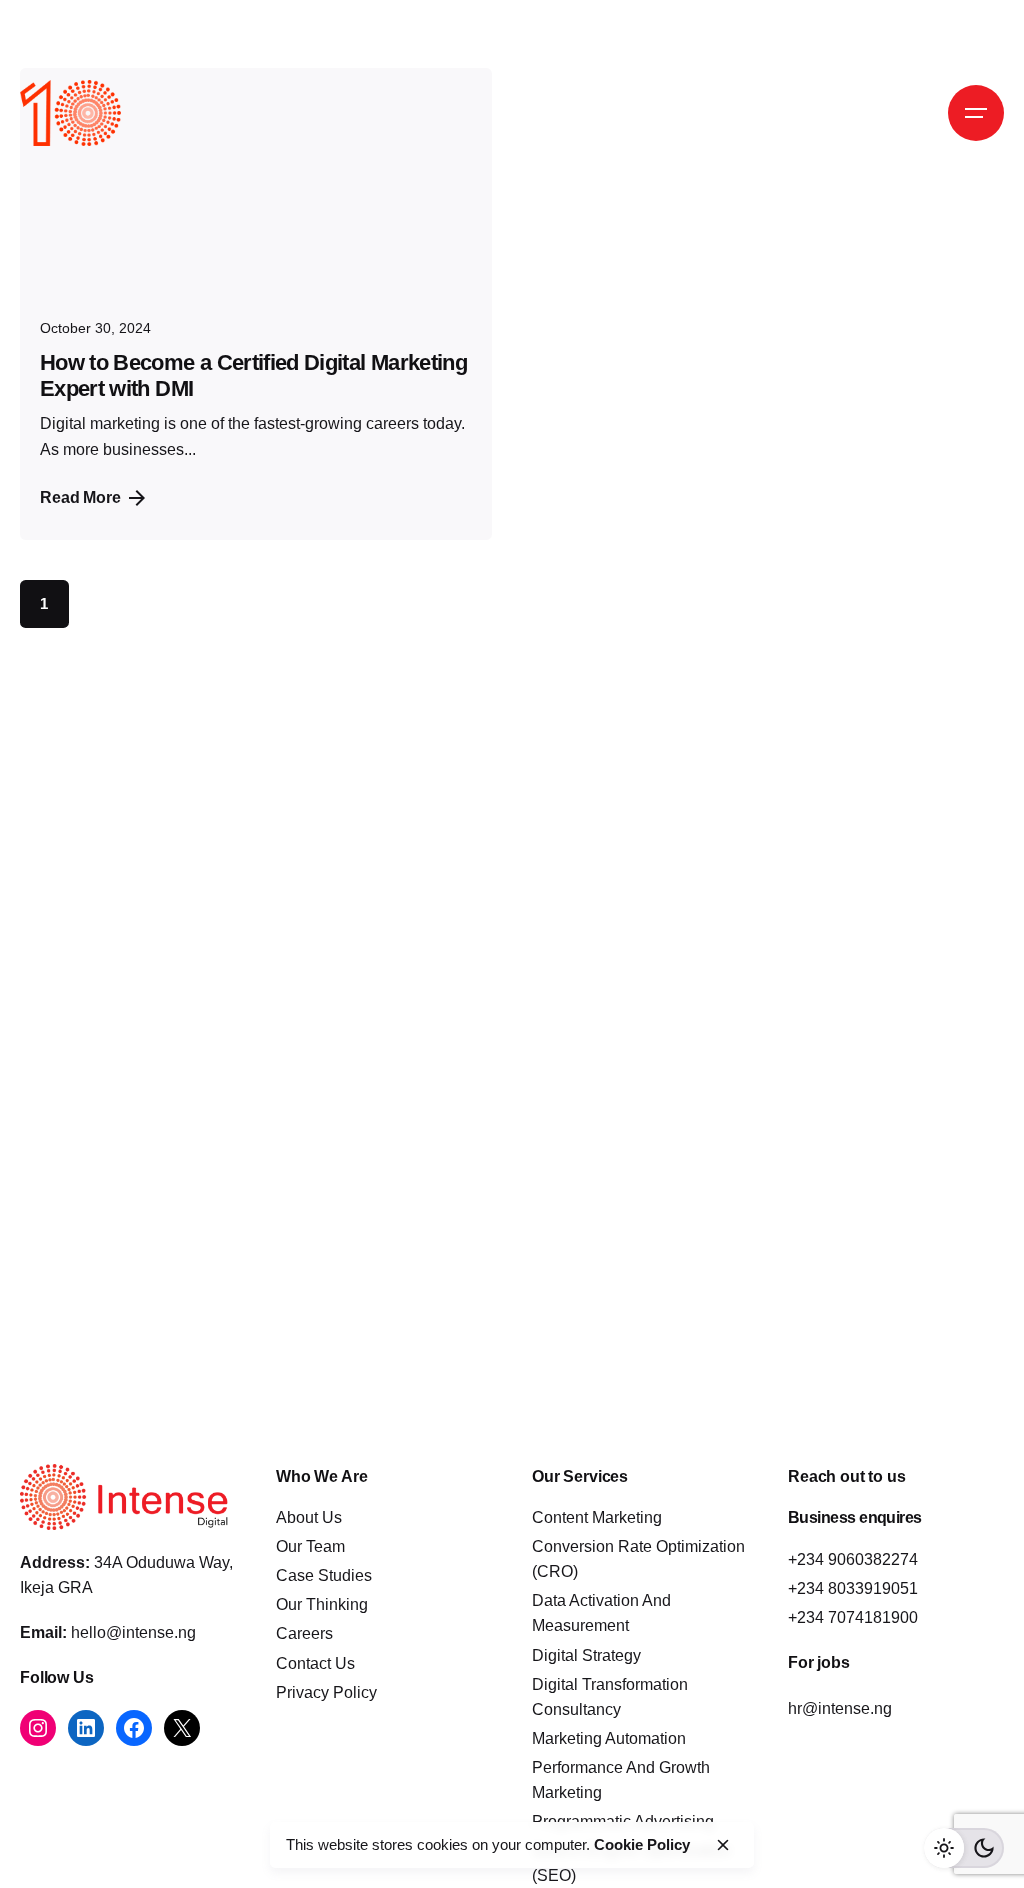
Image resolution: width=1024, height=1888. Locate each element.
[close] (723, 1845)
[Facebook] (134, 1728)
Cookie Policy (642, 1844)
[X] (182, 1728)
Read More (80, 497)
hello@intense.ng (133, 1632)
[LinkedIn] (86, 1728)
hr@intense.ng (840, 1708)
